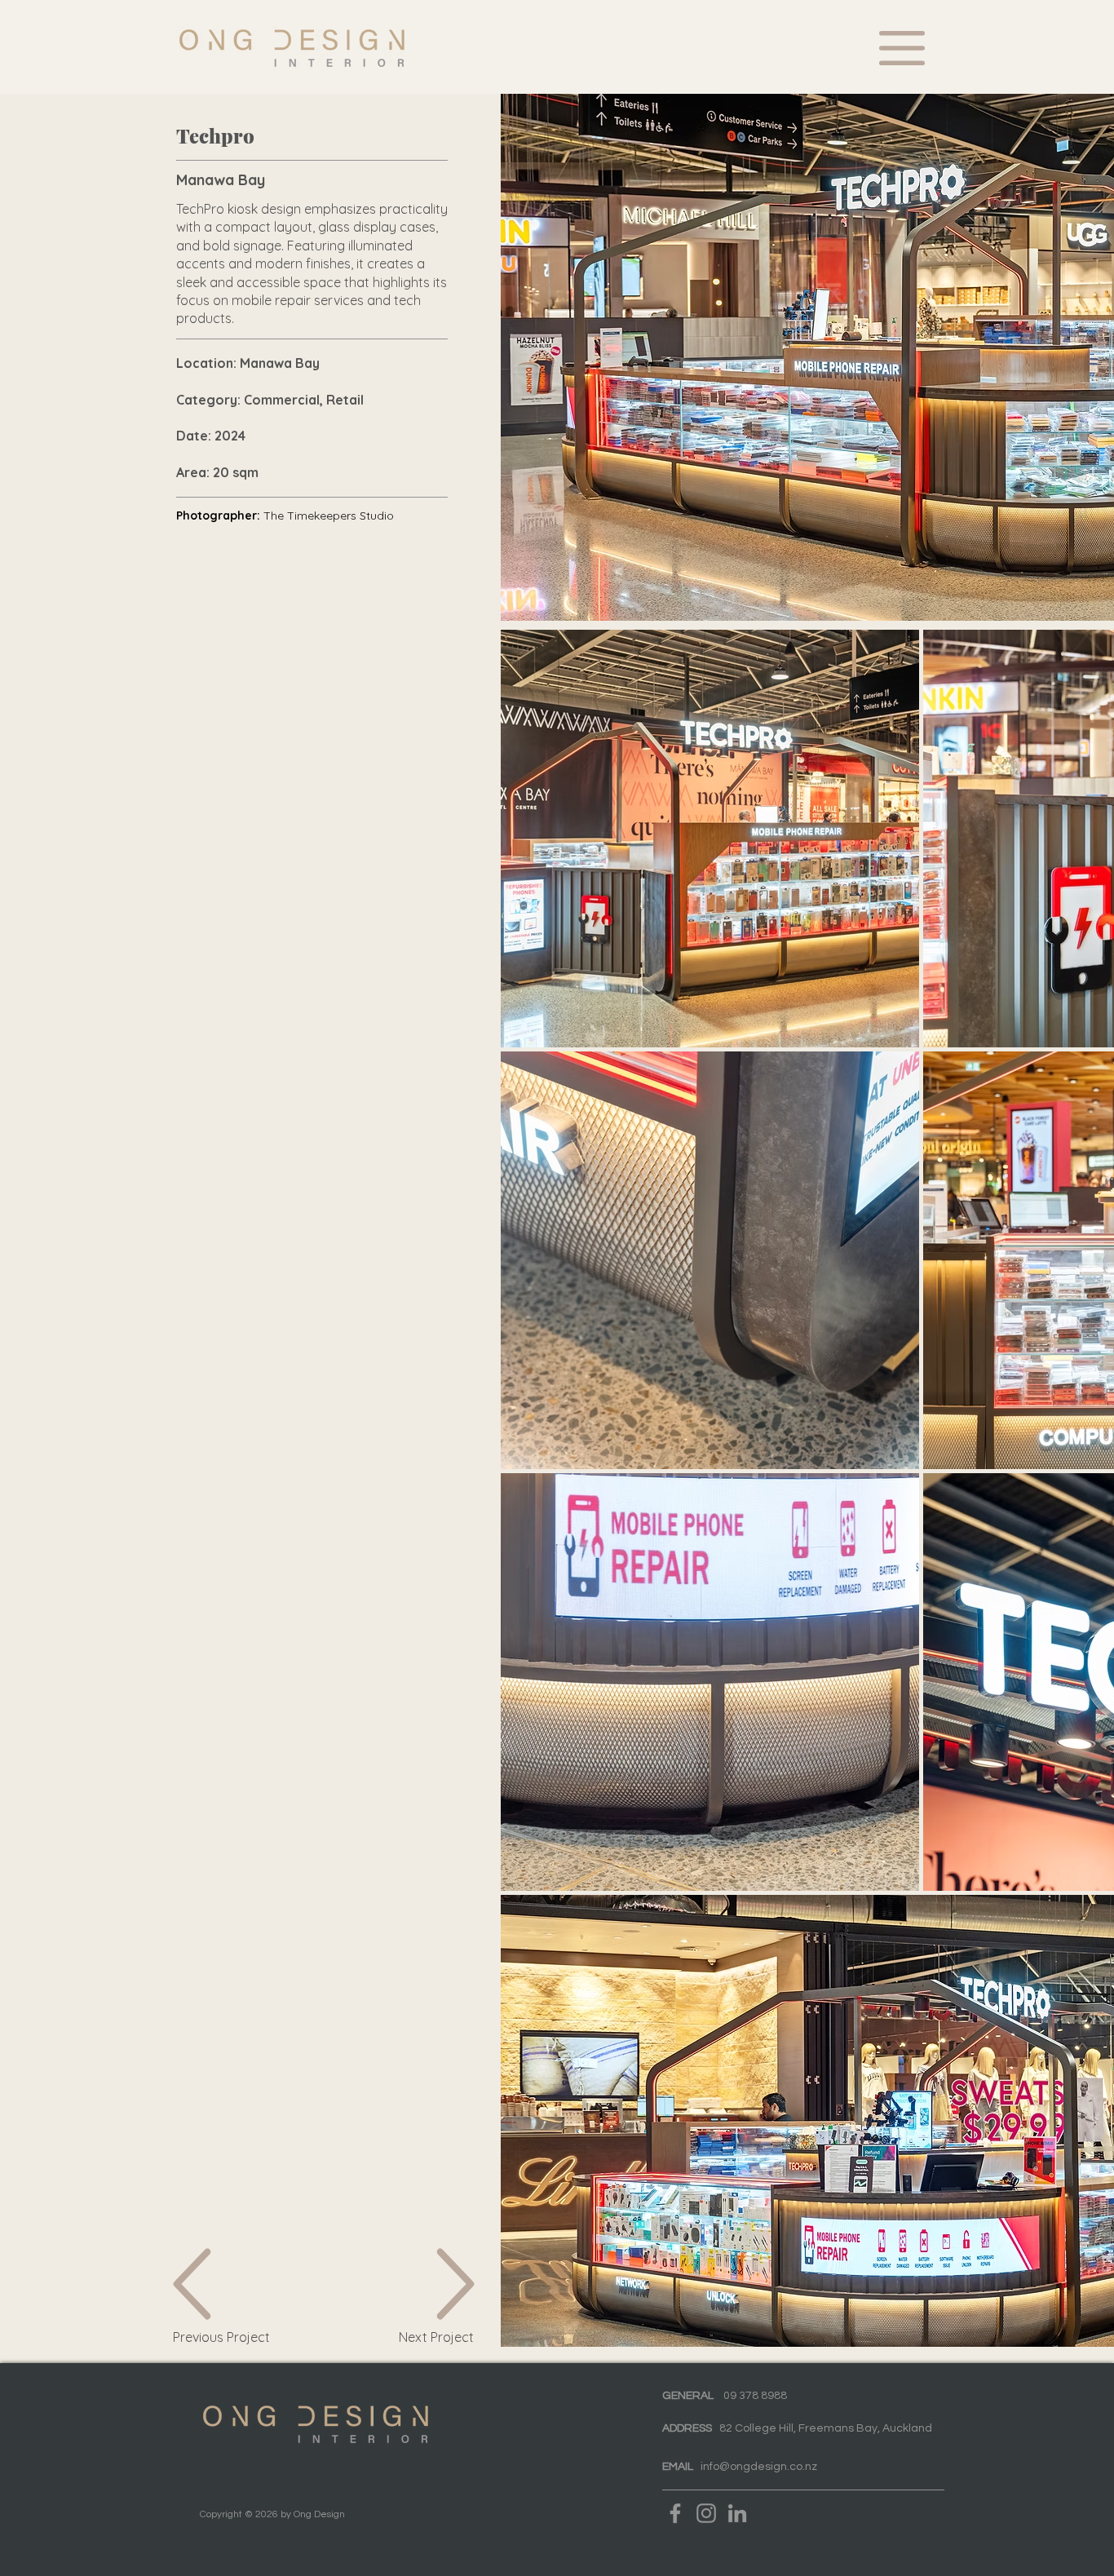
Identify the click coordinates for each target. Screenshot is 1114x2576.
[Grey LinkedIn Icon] (737, 2513)
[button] (902, 48)
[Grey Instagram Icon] (706, 2513)
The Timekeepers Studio (329, 516)
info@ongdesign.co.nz (759, 2467)
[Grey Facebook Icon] (675, 2513)
